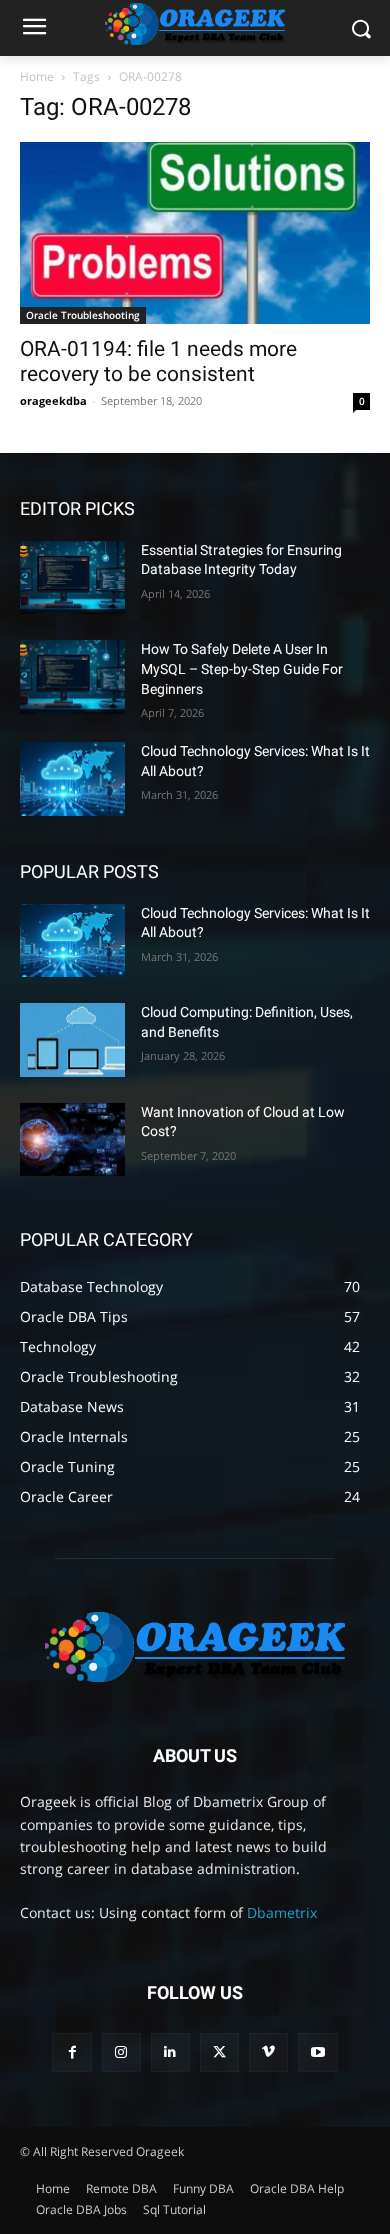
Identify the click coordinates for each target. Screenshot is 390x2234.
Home (37, 76)
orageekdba (53, 400)
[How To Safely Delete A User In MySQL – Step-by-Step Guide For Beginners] (72, 677)
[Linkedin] (170, 2052)
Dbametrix (282, 1912)
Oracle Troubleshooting (83, 315)
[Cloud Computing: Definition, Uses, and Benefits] (72, 1040)
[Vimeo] (268, 2052)
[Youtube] (317, 2052)
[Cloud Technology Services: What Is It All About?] (72, 779)
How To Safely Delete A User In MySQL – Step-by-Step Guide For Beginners (242, 668)
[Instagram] (121, 2052)
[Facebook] (71, 2052)
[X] (219, 2052)
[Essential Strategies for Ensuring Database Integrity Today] (72, 578)
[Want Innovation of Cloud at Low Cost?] (72, 1140)
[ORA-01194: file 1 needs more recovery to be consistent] (195, 233)
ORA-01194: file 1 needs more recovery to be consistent (158, 361)
